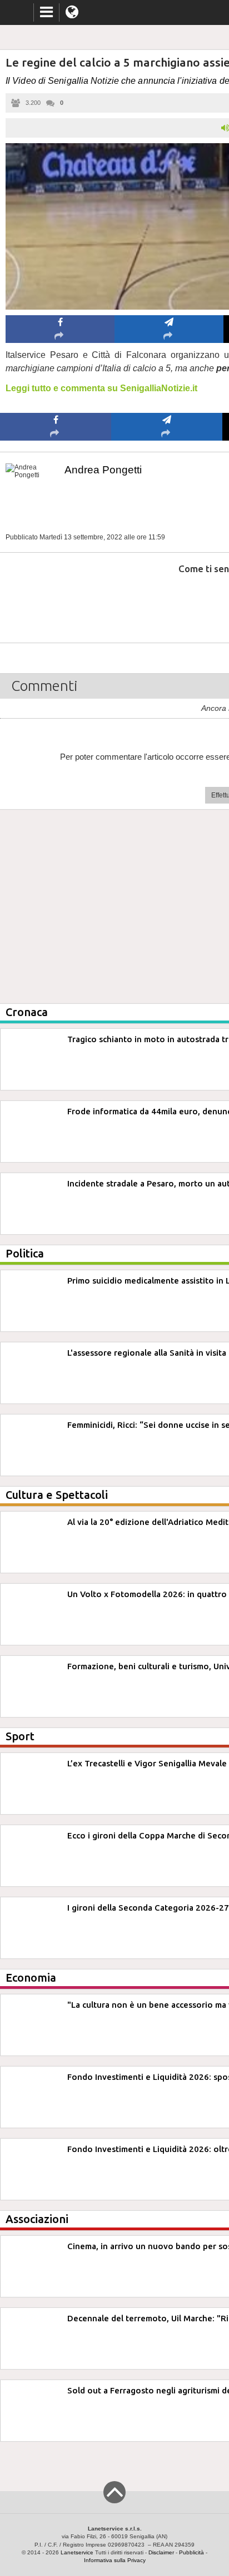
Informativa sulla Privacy (115, 2560)
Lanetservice (77, 2552)
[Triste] (167, 602)
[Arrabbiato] (56, 602)
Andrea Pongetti (103, 470)
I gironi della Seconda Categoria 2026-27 (148, 1908)
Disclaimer (161, 2552)
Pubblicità (191, 2552)
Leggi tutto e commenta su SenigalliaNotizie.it (101, 388)
